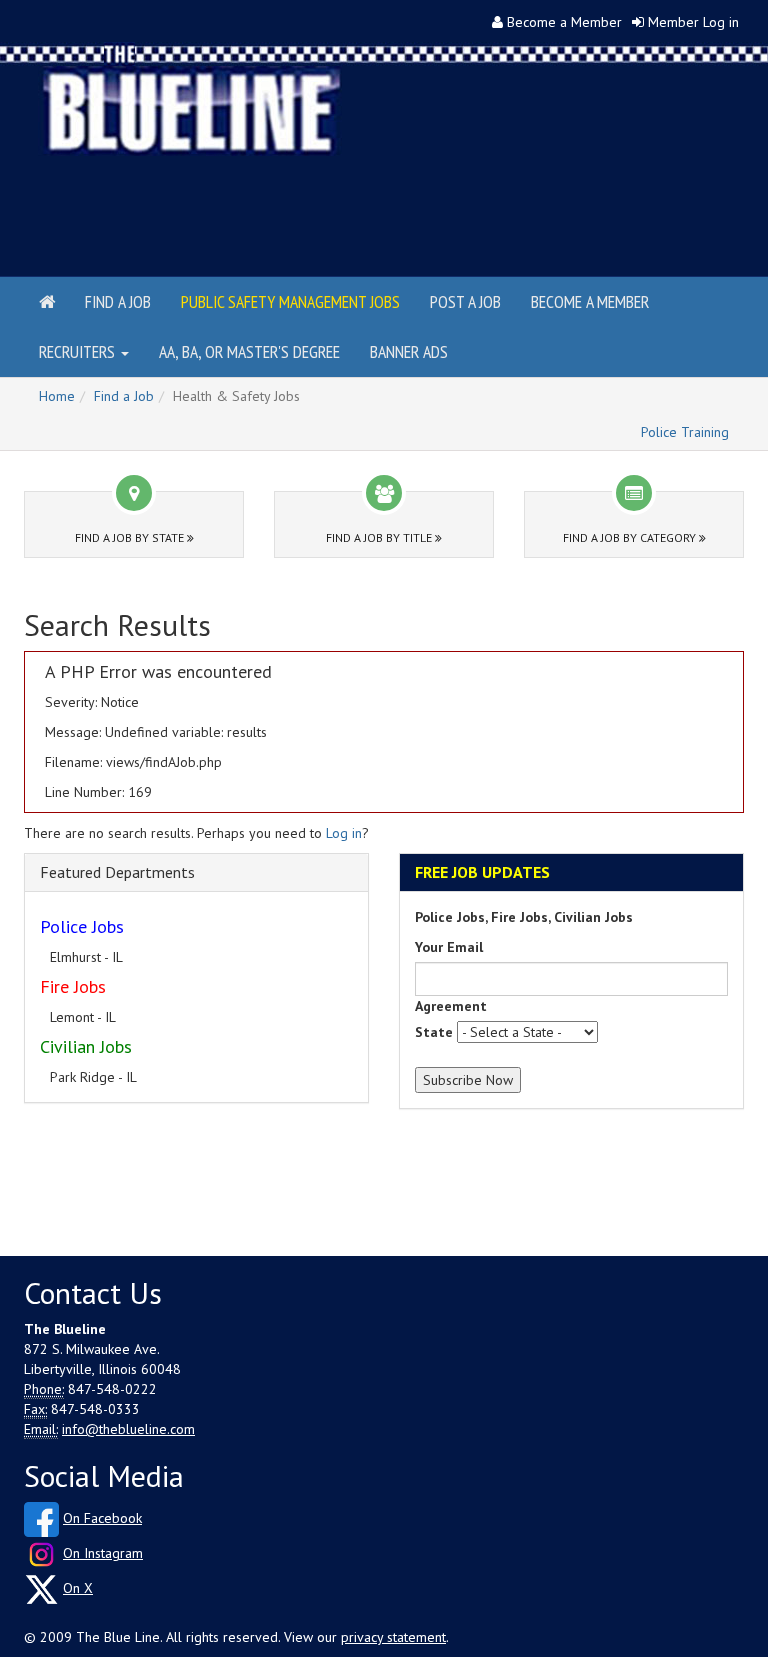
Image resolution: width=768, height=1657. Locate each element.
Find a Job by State (131, 537)
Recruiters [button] (79, 351)
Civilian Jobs (86, 1046)
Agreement (451, 1006)
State (434, 1032)
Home (57, 396)
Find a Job (118, 301)
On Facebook (102, 1518)
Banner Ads (409, 351)
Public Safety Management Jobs (290, 301)
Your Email (449, 947)
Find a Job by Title (380, 537)
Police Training (685, 432)
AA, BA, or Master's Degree (249, 351)
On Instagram (103, 1553)
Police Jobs (82, 926)
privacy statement (393, 1637)
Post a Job (465, 301)
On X (78, 1588)
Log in (344, 833)
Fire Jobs (73, 986)
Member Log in (693, 22)
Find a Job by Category (631, 537)
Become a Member (564, 22)
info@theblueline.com (128, 1429)
